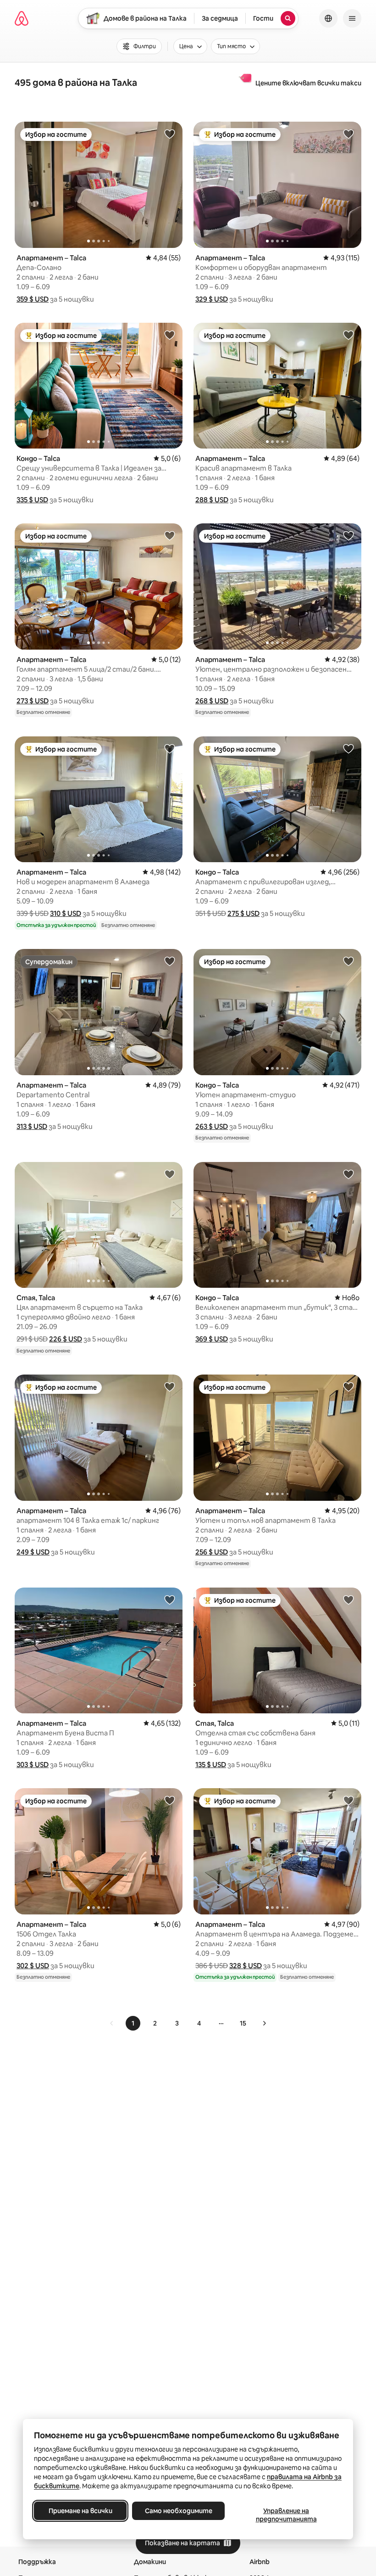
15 (243, 2023)
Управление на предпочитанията (286, 2515)
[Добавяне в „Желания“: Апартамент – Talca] (170, 134)
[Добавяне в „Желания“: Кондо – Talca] (170, 335)
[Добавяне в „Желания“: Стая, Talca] (170, 1174)
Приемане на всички (80, 2511)
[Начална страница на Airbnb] (22, 18)
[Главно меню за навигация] (352, 18)
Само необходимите (179, 2511)
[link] (112, 2023)
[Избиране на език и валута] (328, 18)
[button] (33, 299)
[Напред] (264, 2023)
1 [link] (133, 2023)
